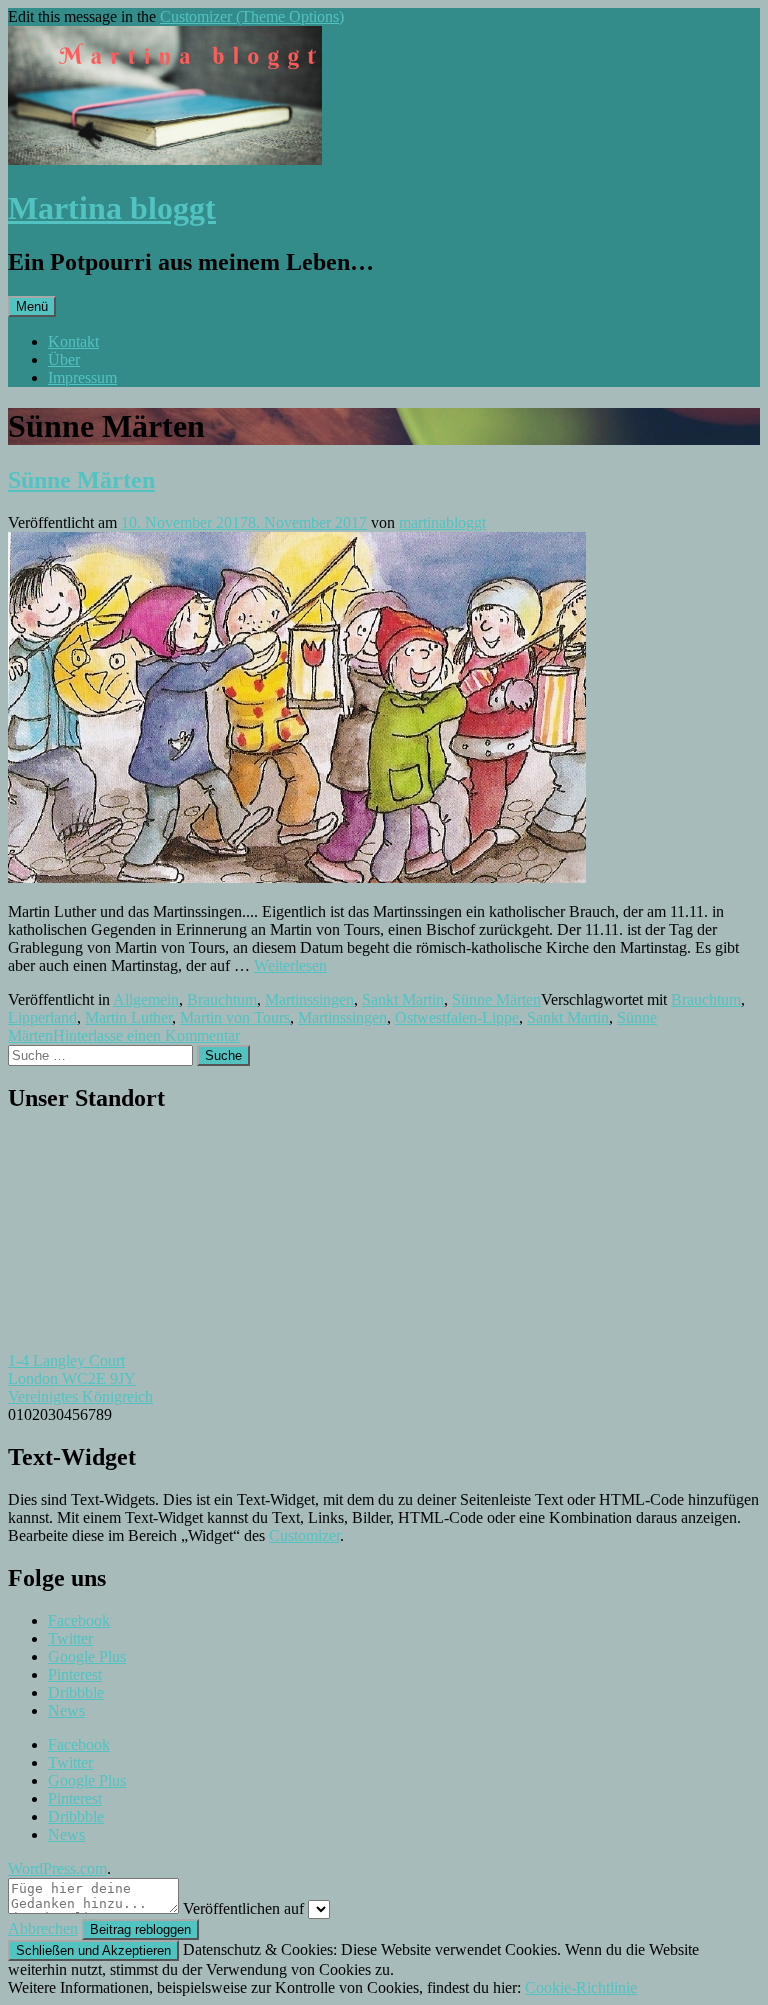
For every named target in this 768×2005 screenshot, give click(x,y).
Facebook (79, 1620)
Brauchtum (222, 999)
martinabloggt (442, 522)
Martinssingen (309, 999)
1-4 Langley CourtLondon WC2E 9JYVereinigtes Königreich (80, 1378)
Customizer (304, 1535)
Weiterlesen (290, 965)
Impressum (82, 377)
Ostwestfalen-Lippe (457, 1017)
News (66, 1710)
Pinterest (75, 1674)
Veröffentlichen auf (243, 1908)
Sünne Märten (81, 480)
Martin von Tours (235, 1017)
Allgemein (146, 999)
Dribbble (76, 1692)
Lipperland (42, 1017)
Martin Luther (128, 1017)
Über (64, 359)
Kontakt (73, 341)
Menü (32, 306)
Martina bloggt (112, 208)
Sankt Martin (403, 999)
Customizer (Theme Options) (252, 16)
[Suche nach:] (102, 1054)
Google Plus (87, 1656)
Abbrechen (43, 1928)
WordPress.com (57, 1868)
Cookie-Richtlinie (581, 1987)
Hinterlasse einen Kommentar (146, 1035)
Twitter (70, 1638)
